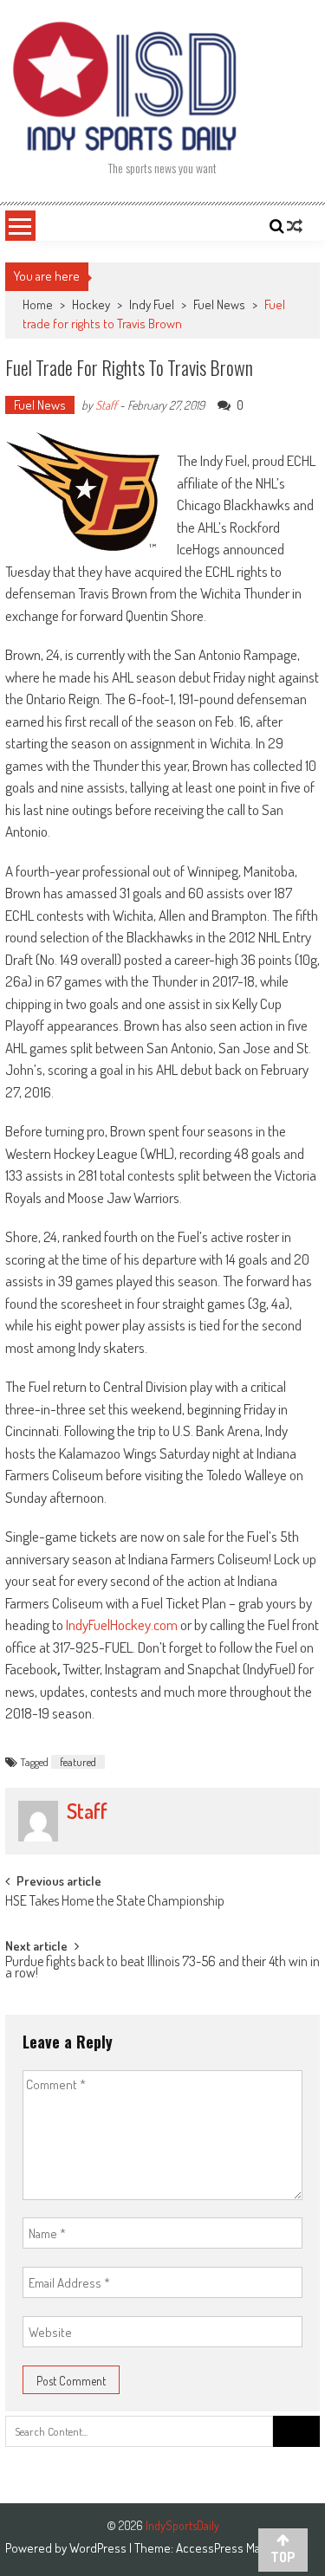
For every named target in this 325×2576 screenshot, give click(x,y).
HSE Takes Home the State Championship (115, 1902)
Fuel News (219, 304)
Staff (106, 405)
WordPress (99, 2548)
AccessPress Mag (221, 2548)
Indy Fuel (152, 304)
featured (78, 1762)
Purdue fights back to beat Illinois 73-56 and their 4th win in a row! (162, 1968)
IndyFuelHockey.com (122, 1625)
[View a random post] (295, 226)
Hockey (91, 304)
